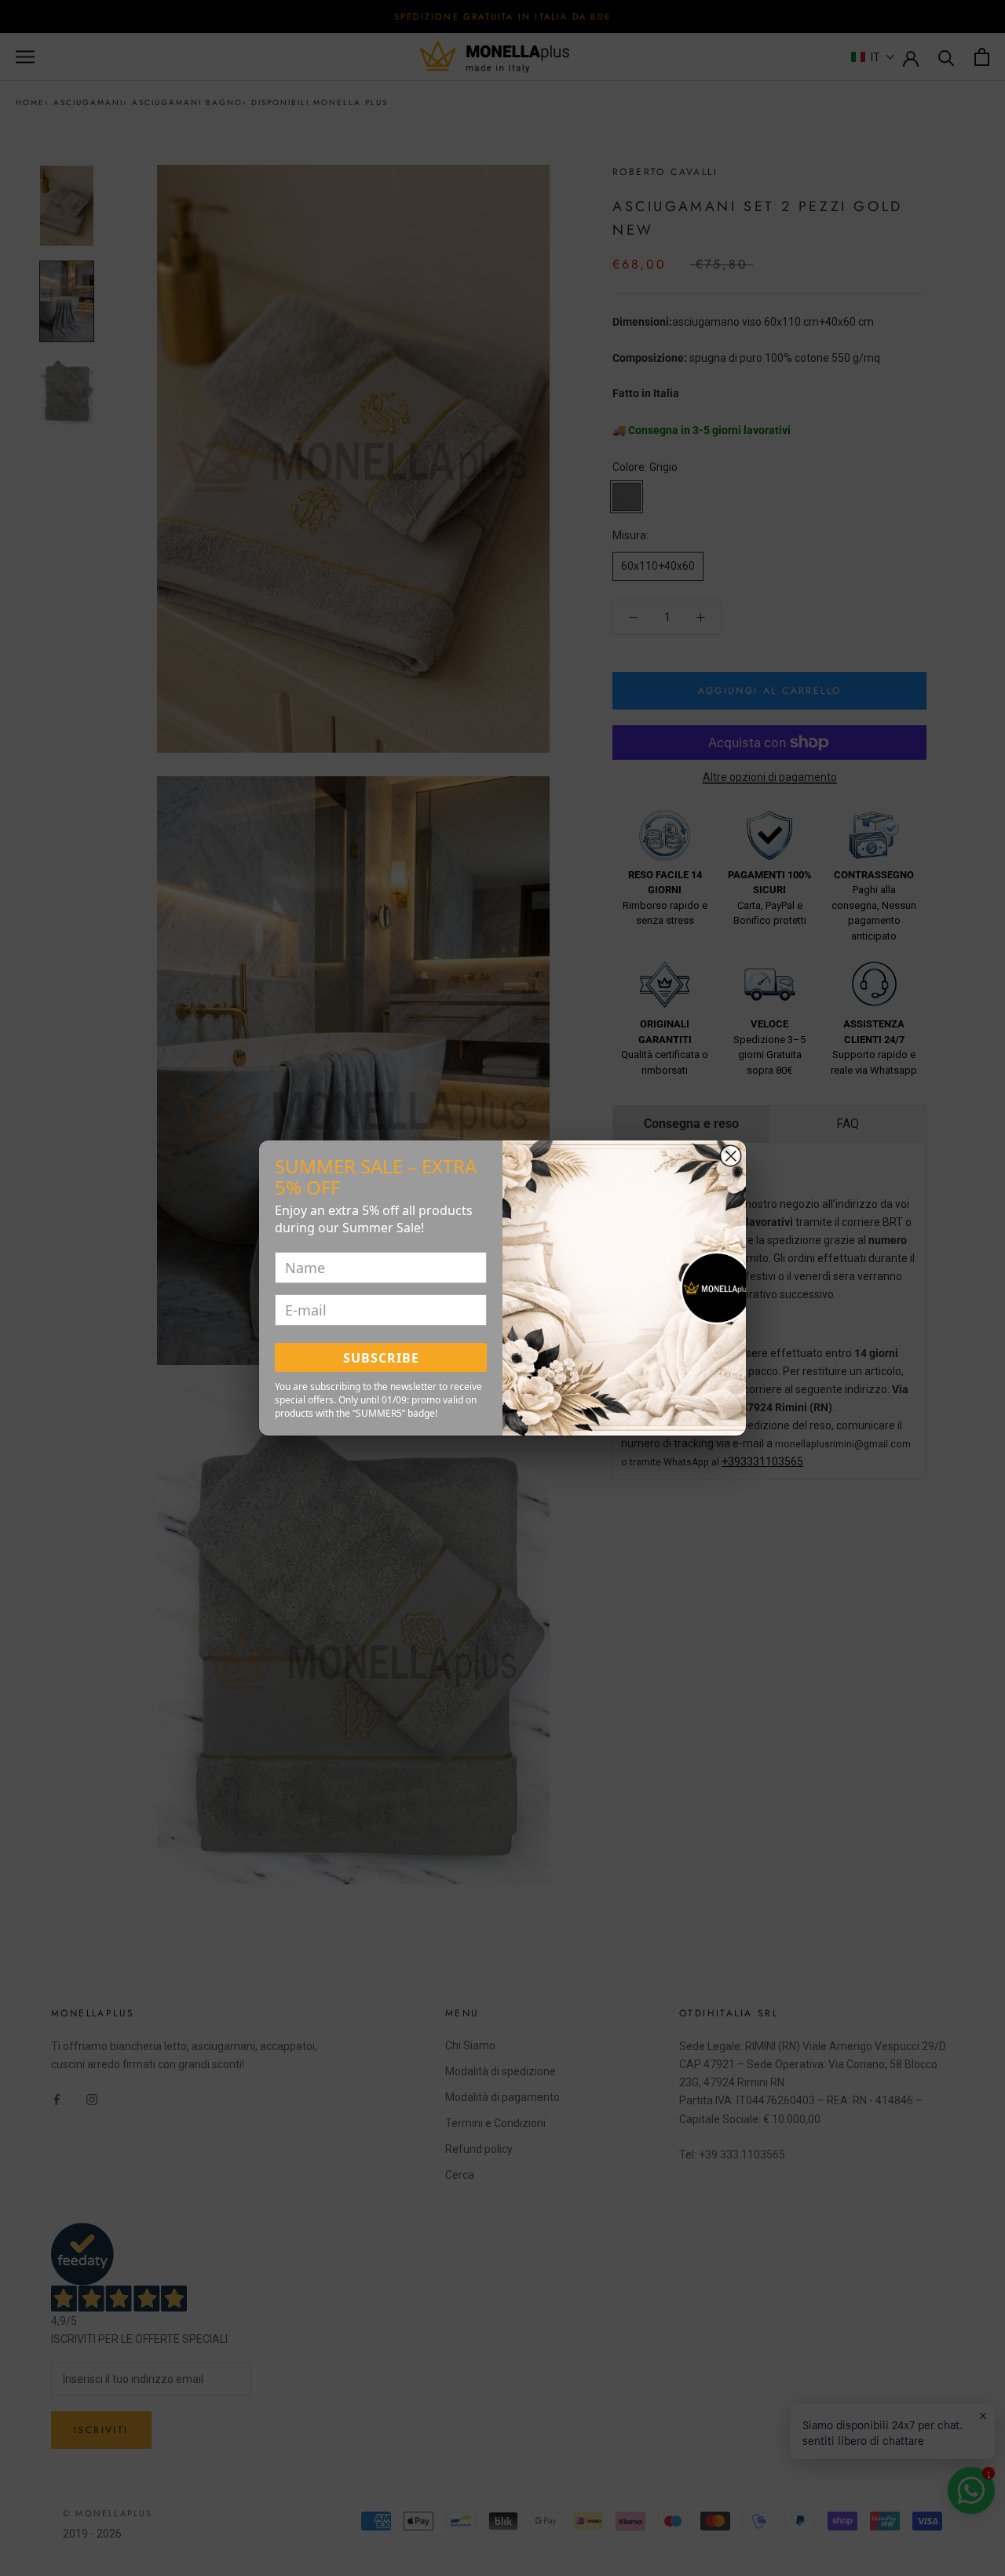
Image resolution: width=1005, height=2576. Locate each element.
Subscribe (381, 1358)
